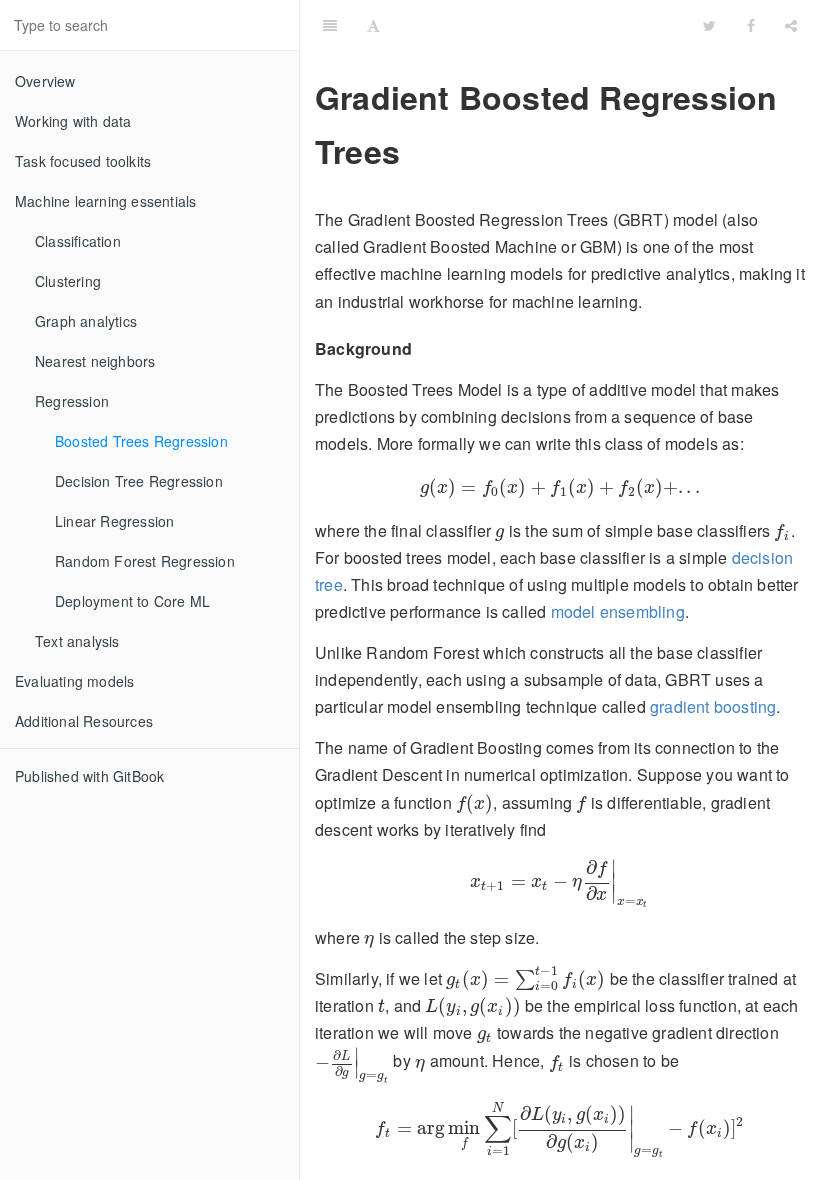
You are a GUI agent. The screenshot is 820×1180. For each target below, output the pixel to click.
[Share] (791, 25)
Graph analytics (86, 321)
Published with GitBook (89, 776)
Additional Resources (84, 721)
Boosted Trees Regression (141, 441)
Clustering (68, 281)
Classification (78, 241)
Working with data (73, 121)
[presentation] (560, 487)
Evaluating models (74, 681)
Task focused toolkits (83, 161)
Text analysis (77, 641)
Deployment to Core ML (132, 601)
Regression (72, 401)
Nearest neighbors (95, 361)
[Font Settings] (373, 25)
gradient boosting (713, 706)
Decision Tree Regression (139, 481)
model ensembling (618, 611)
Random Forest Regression (145, 561)
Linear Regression (114, 521)
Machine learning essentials (105, 201)
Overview (45, 81)
